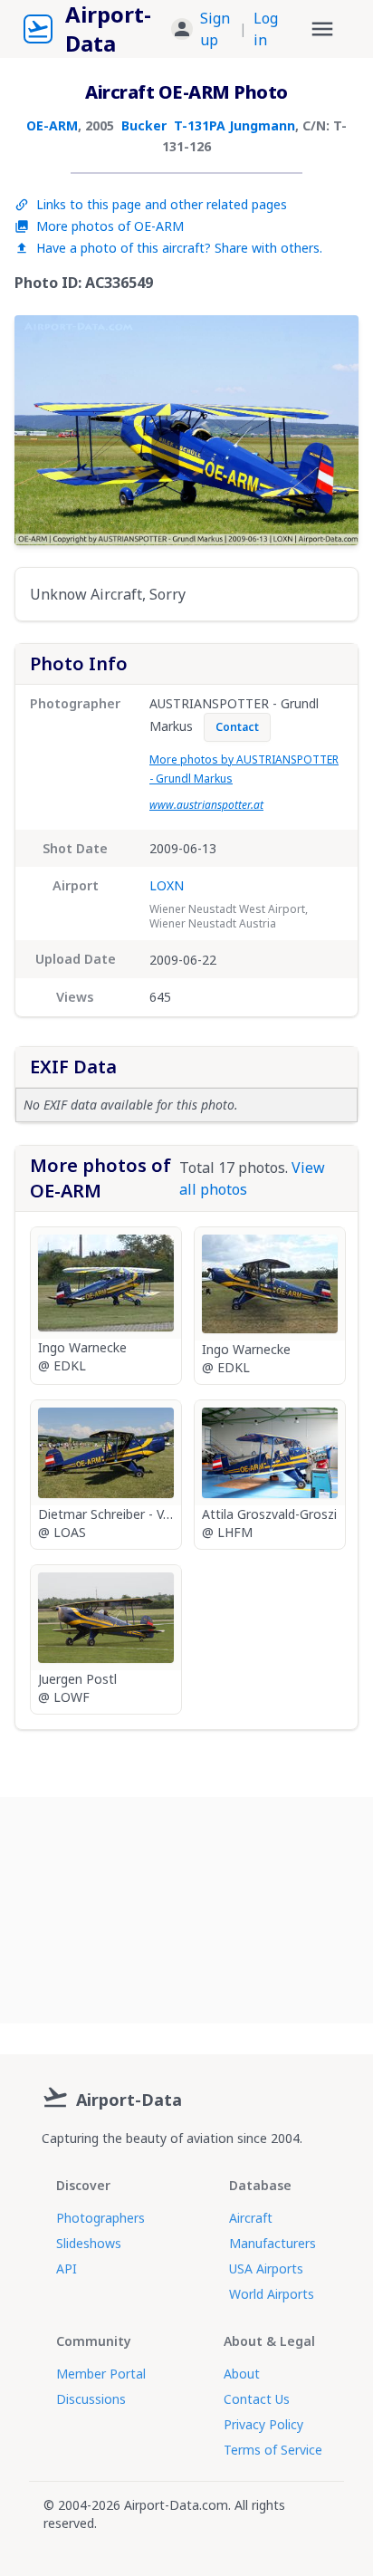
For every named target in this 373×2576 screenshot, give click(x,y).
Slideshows (89, 2243)
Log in (266, 29)
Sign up (215, 29)
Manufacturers (273, 2243)
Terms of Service (273, 2450)
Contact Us (257, 2399)
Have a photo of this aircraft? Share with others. (179, 248)
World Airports (272, 2294)
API (67, 2268)
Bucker (144, 125)
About (242, 2374)
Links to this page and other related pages (162, 204)
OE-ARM (52, 125)
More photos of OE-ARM (110, 226)
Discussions (91, 2399)
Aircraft (251, 2218)
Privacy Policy (263, 2424)
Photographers (100, 2218)
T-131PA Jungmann (234, 125)
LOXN (167, 885)
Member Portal (101, 2374)
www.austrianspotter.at (206, 805)
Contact (237, 727)
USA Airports (266, 2268)
